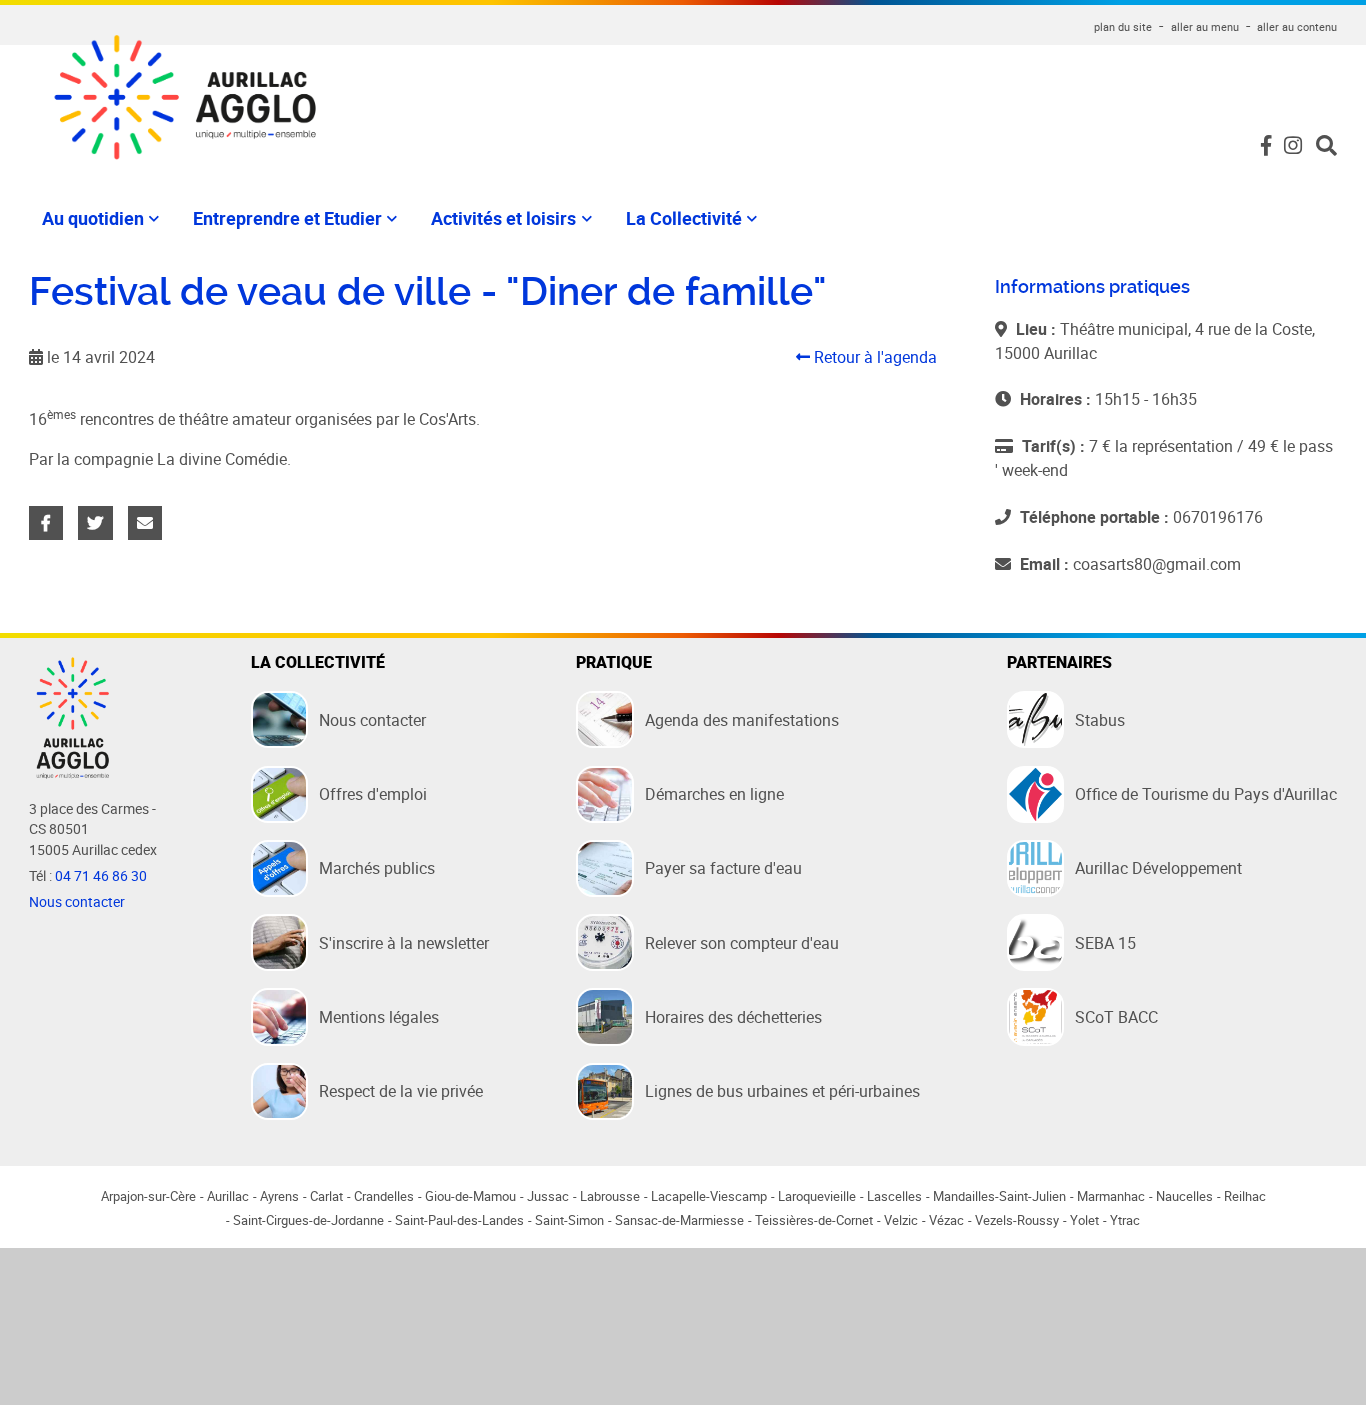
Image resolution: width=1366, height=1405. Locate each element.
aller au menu (1205, 26)
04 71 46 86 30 (101, 876)
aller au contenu (1297, 26)
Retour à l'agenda (873, 357)
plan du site (1123, 26)
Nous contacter (77, 902)
